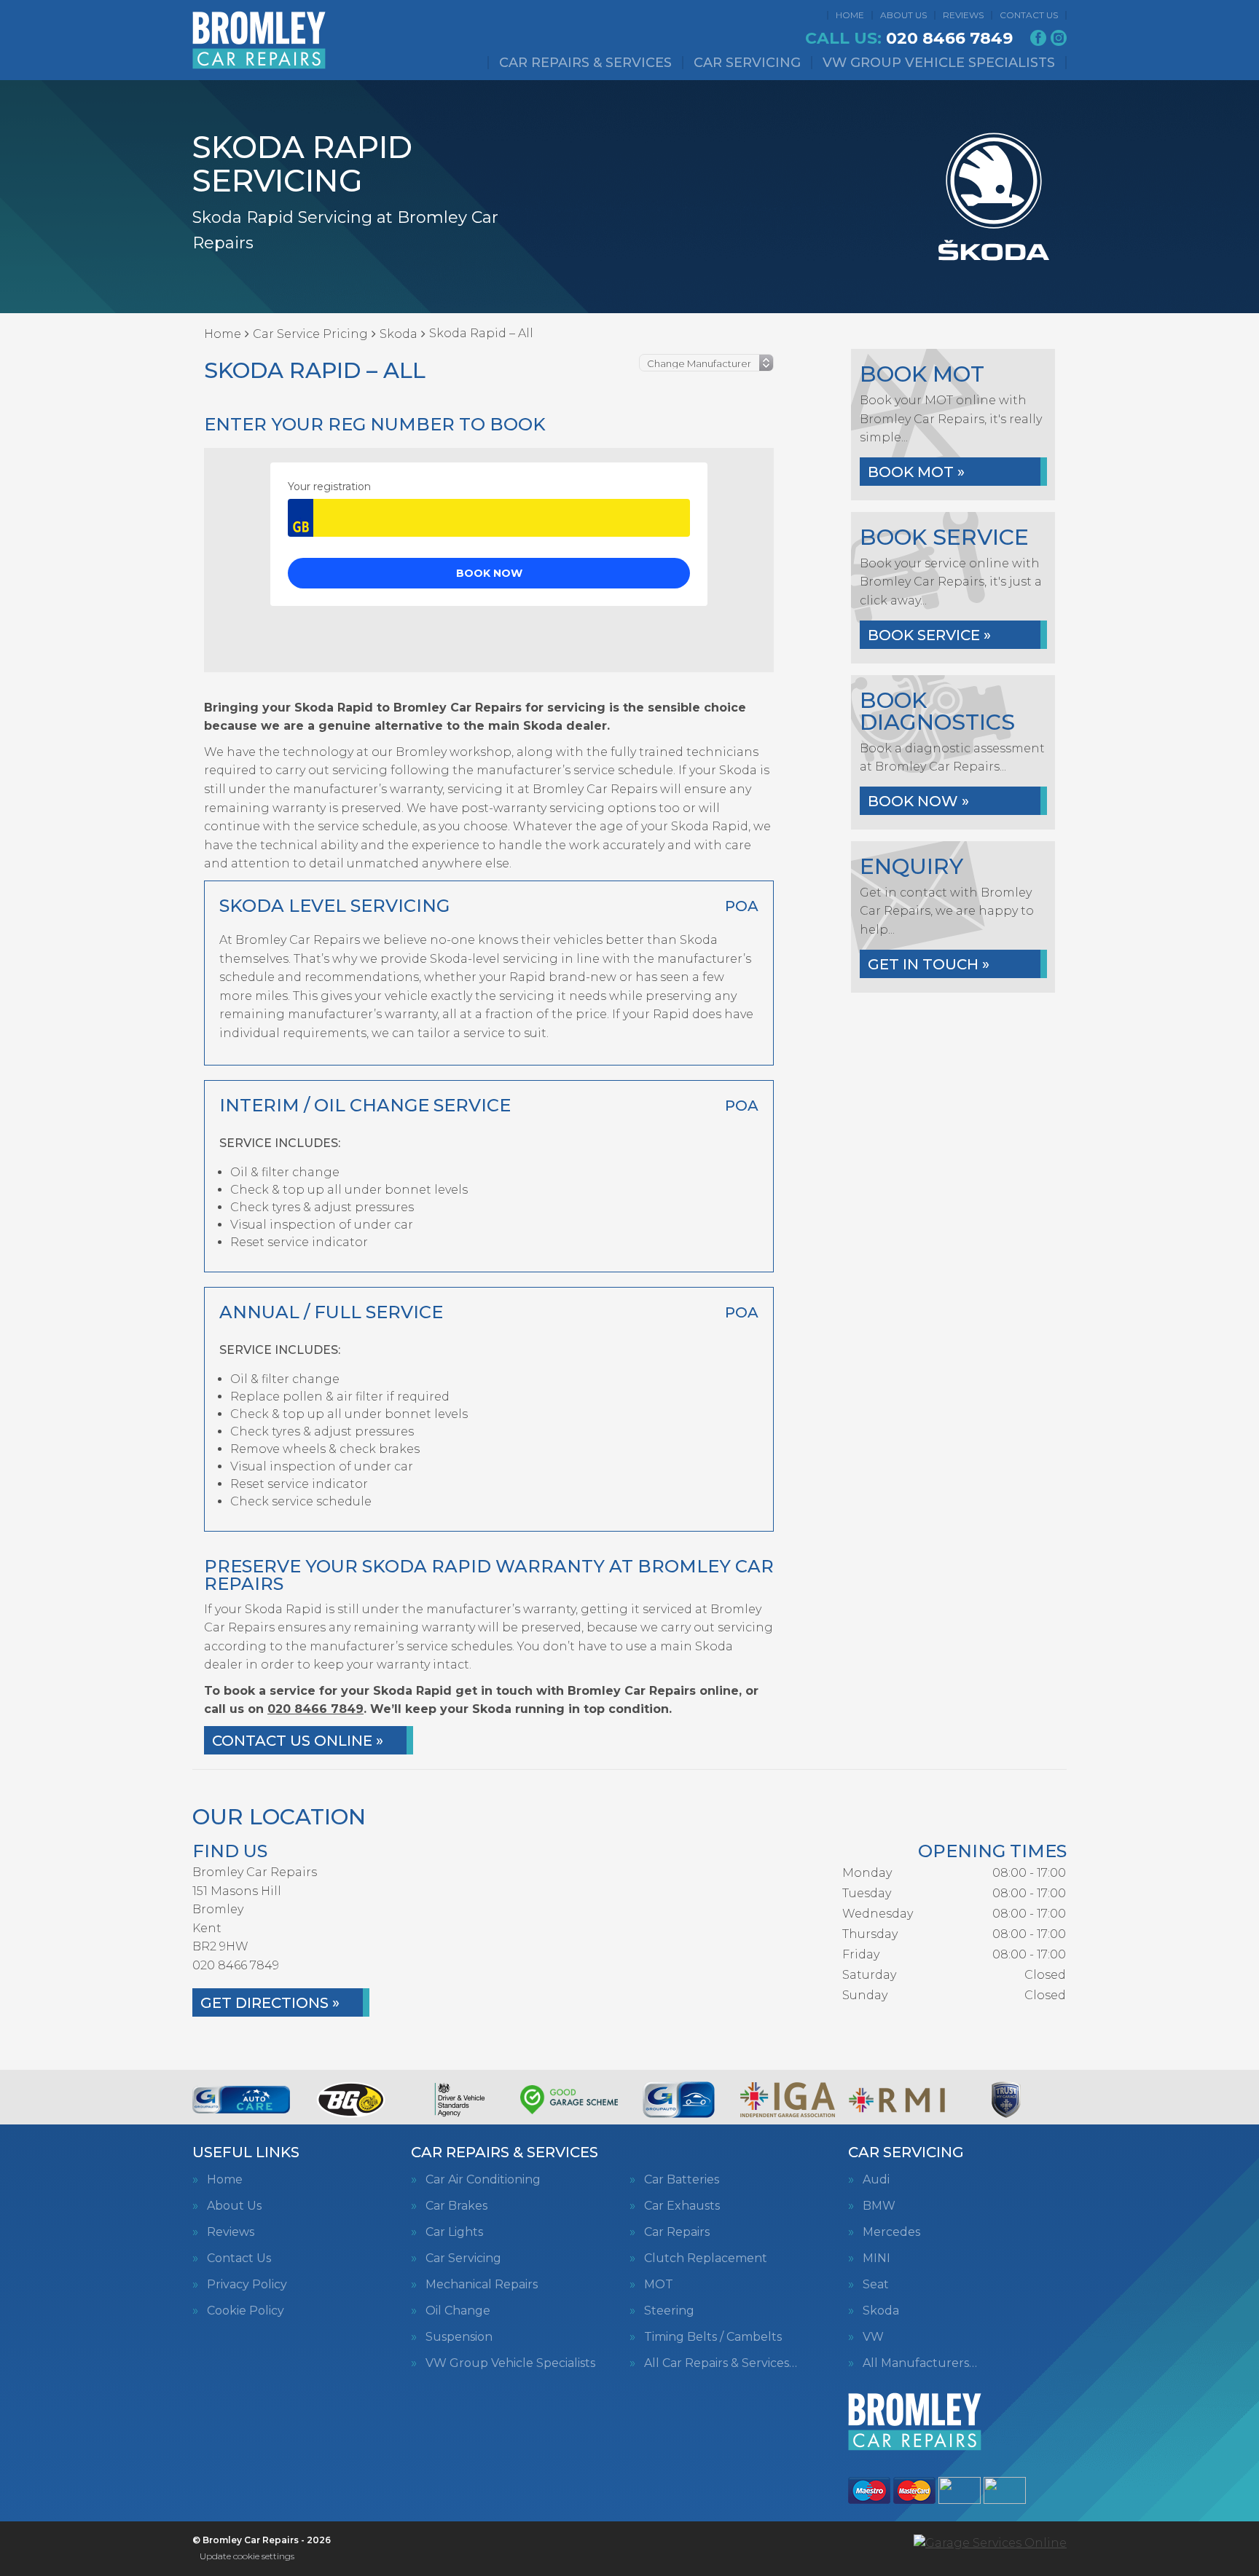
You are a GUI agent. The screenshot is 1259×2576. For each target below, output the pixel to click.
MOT (659, 2285)
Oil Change (458, 2311)
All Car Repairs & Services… (721, 2363)
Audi (876, 2180)
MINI (876, 2258)
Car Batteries (682, 2180)
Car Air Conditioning (483, 2180)
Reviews (963, 15)
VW (873, 2337)
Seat (876, 2285)
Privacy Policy (247, 2285)
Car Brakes (456, 2206)
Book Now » (918, 801)
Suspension (459, 2337)
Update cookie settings (247, 2556)
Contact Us (1029, 15)
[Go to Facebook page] (1038, 38)
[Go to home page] (259, 40)
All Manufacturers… (920, 2363)
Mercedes (891, 2232)
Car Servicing (747, 63)
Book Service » (929, 635)
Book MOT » (916, 472)
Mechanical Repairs (482, 2285)
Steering (669, 2311)
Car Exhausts (682, 2206)
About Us (903, 15)
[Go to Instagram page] (1059, 38)
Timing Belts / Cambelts (713, 2337)
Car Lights (454, 2232)
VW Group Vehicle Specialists (939, 63)
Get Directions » (270, 2003)
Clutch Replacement (706, 2258)
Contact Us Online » (298, 1741)
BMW (879, 2206)
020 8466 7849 (909, 39)
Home (850, 15)
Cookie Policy (246, 2311)
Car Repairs (677, 2232)
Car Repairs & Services (585, 63)
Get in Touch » (929, 964)
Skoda (881, 2311)
